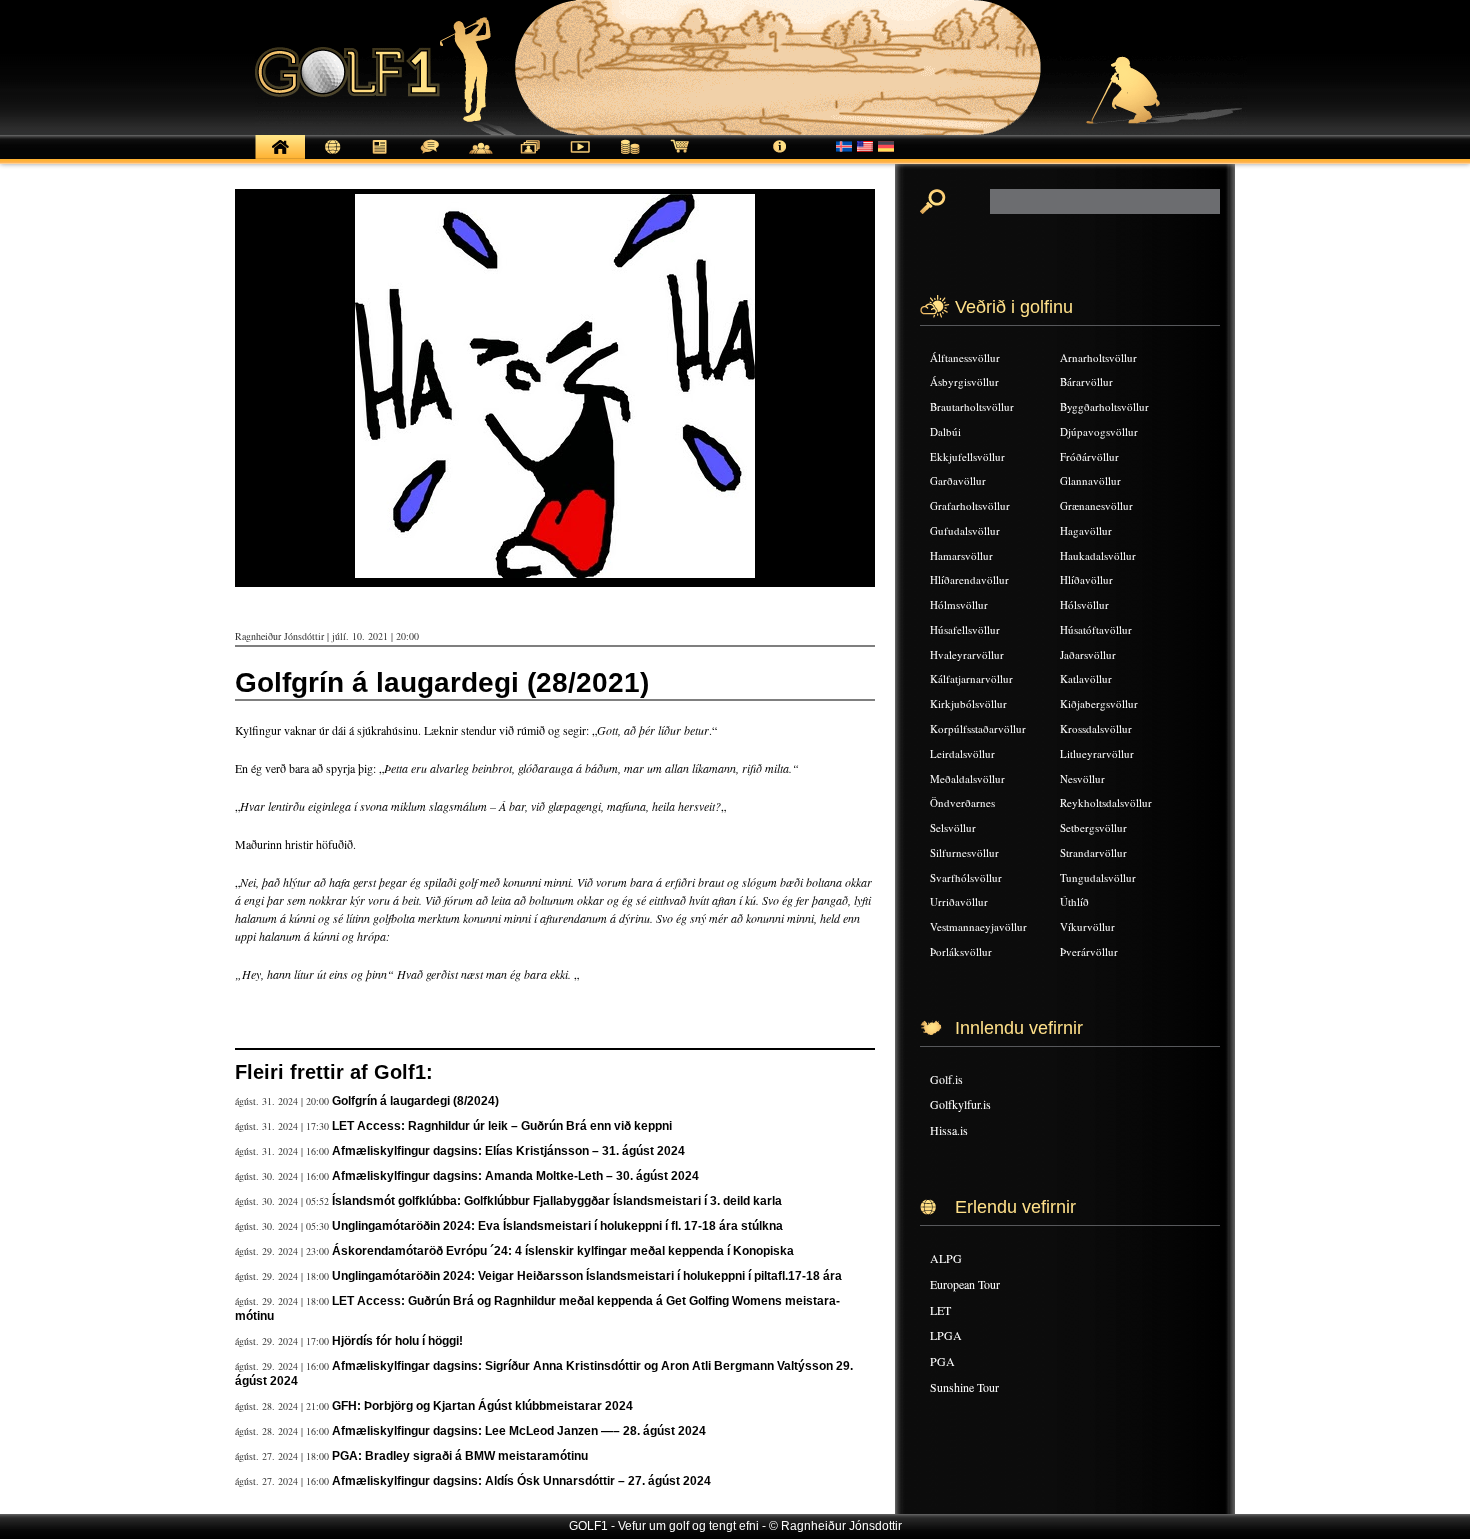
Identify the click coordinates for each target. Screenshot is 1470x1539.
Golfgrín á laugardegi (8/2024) (415, 1101)
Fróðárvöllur (1089, 456)
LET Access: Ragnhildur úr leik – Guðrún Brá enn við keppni (502, 1126)
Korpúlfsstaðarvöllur (978, 728)
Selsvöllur (953, 827)
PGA (942, 1361)
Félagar (480, 157)
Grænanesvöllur (1096, 505)
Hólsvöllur (1084, 604)
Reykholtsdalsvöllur (1106, 802)
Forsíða (280, 157)
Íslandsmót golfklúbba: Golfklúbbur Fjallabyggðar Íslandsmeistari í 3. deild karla (557, 1201)
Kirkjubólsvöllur (968, 703)
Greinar (380, 157)
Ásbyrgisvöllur (964, 381)
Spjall (430, 157)
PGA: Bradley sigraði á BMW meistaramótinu (460, 1456)
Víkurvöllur (1087, 926)
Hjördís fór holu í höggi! (397, 1341)
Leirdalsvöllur (962, 753)
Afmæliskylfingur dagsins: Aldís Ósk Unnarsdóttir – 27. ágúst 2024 (521, 1481)
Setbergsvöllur (1093, 827)
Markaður (630, 157)
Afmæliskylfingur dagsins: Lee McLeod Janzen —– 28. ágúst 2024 (519, 1431)
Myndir (530, 157)
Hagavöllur (1086, 530)
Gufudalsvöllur (965, 530)
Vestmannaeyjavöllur (978, 926)
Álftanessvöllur (965, 357)
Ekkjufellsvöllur (967, 456)
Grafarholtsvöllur (970, 505)
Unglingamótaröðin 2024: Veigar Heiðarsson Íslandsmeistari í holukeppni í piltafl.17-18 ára (587, 1276)
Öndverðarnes (962, 802)
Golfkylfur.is (960, 1104)
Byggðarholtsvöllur (1104, 406)
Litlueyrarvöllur (1097, 753)
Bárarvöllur (1086, 381)
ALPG (946, 1258)
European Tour (965, 1284)
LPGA (946, 1335)
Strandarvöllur (1093, 852)
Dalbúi (945, 431)
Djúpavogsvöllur (1099, 431)
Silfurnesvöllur (964, 852)
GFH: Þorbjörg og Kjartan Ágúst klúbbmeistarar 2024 (482, 1406)
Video (580, 157)
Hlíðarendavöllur (969, 579)
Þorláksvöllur (961, 951)
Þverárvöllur (1089, 951)
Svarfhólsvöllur (966, 877)
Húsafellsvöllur (965, 629)
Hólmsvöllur (959, 604)
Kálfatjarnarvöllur (971, 678)
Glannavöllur (1090, 480)
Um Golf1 (780, 157)
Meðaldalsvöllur (967, 778)
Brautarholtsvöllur (972, 406)
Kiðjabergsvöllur (1099, 703)
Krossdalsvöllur (1096, 728)
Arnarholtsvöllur (1098, 357)
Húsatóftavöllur (1096, 629)
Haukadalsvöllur (1098, 555)
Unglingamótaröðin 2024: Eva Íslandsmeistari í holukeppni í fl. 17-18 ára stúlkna (557, 1226)
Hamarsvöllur (961, 555)
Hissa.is (949, 1130)
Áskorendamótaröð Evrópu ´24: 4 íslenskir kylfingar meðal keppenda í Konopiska (563, 1251)
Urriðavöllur (959, 901)
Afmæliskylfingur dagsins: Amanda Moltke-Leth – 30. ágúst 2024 (515, 1176)
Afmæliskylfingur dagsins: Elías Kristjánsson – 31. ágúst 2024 (508, 1151)
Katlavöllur (1086, 678)
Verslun (680, 157)
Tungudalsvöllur (1098, 877)
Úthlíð (1074, 901)
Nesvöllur (1082, 778)
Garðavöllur (958, 480)
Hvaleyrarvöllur (967, 654)
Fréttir (330, 157)
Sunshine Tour (964, 1387)
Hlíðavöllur (1086, 579)
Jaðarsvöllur (1088, 654)
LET (940, 1310)
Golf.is (946, 1079)
